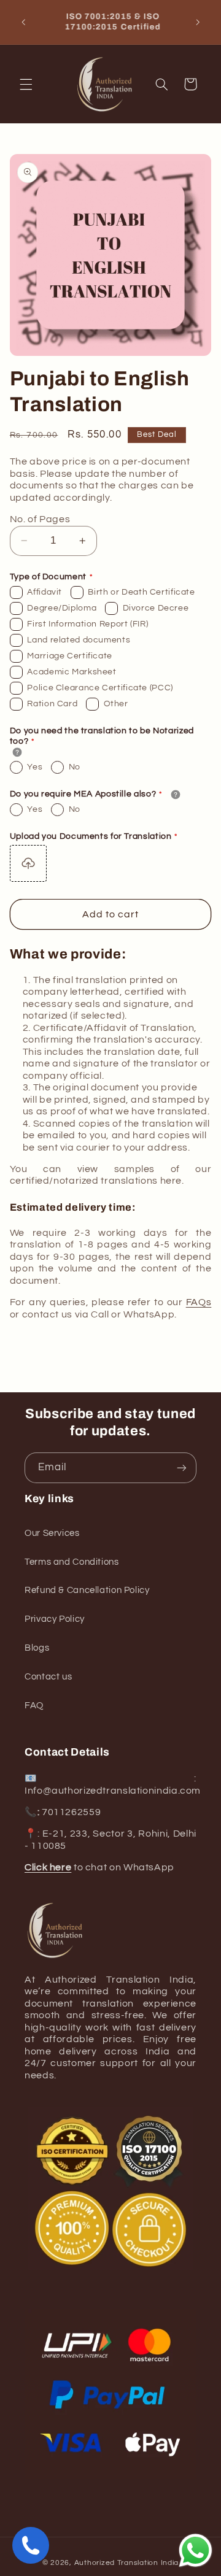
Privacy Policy (55, 1619)
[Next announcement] (198, 22)
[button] (26, 84)
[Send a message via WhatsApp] (196, 2551)
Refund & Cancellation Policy (87, 1590)
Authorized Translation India (127, 2563)
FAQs (199, 1302)
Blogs (37, 1648)
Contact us (48, 1677)
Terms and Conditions (72, 1562)
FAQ (34, 1706)
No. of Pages (40, 519)
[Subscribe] (182, 1467)
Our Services (52, 1533)
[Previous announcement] (23, 22)
